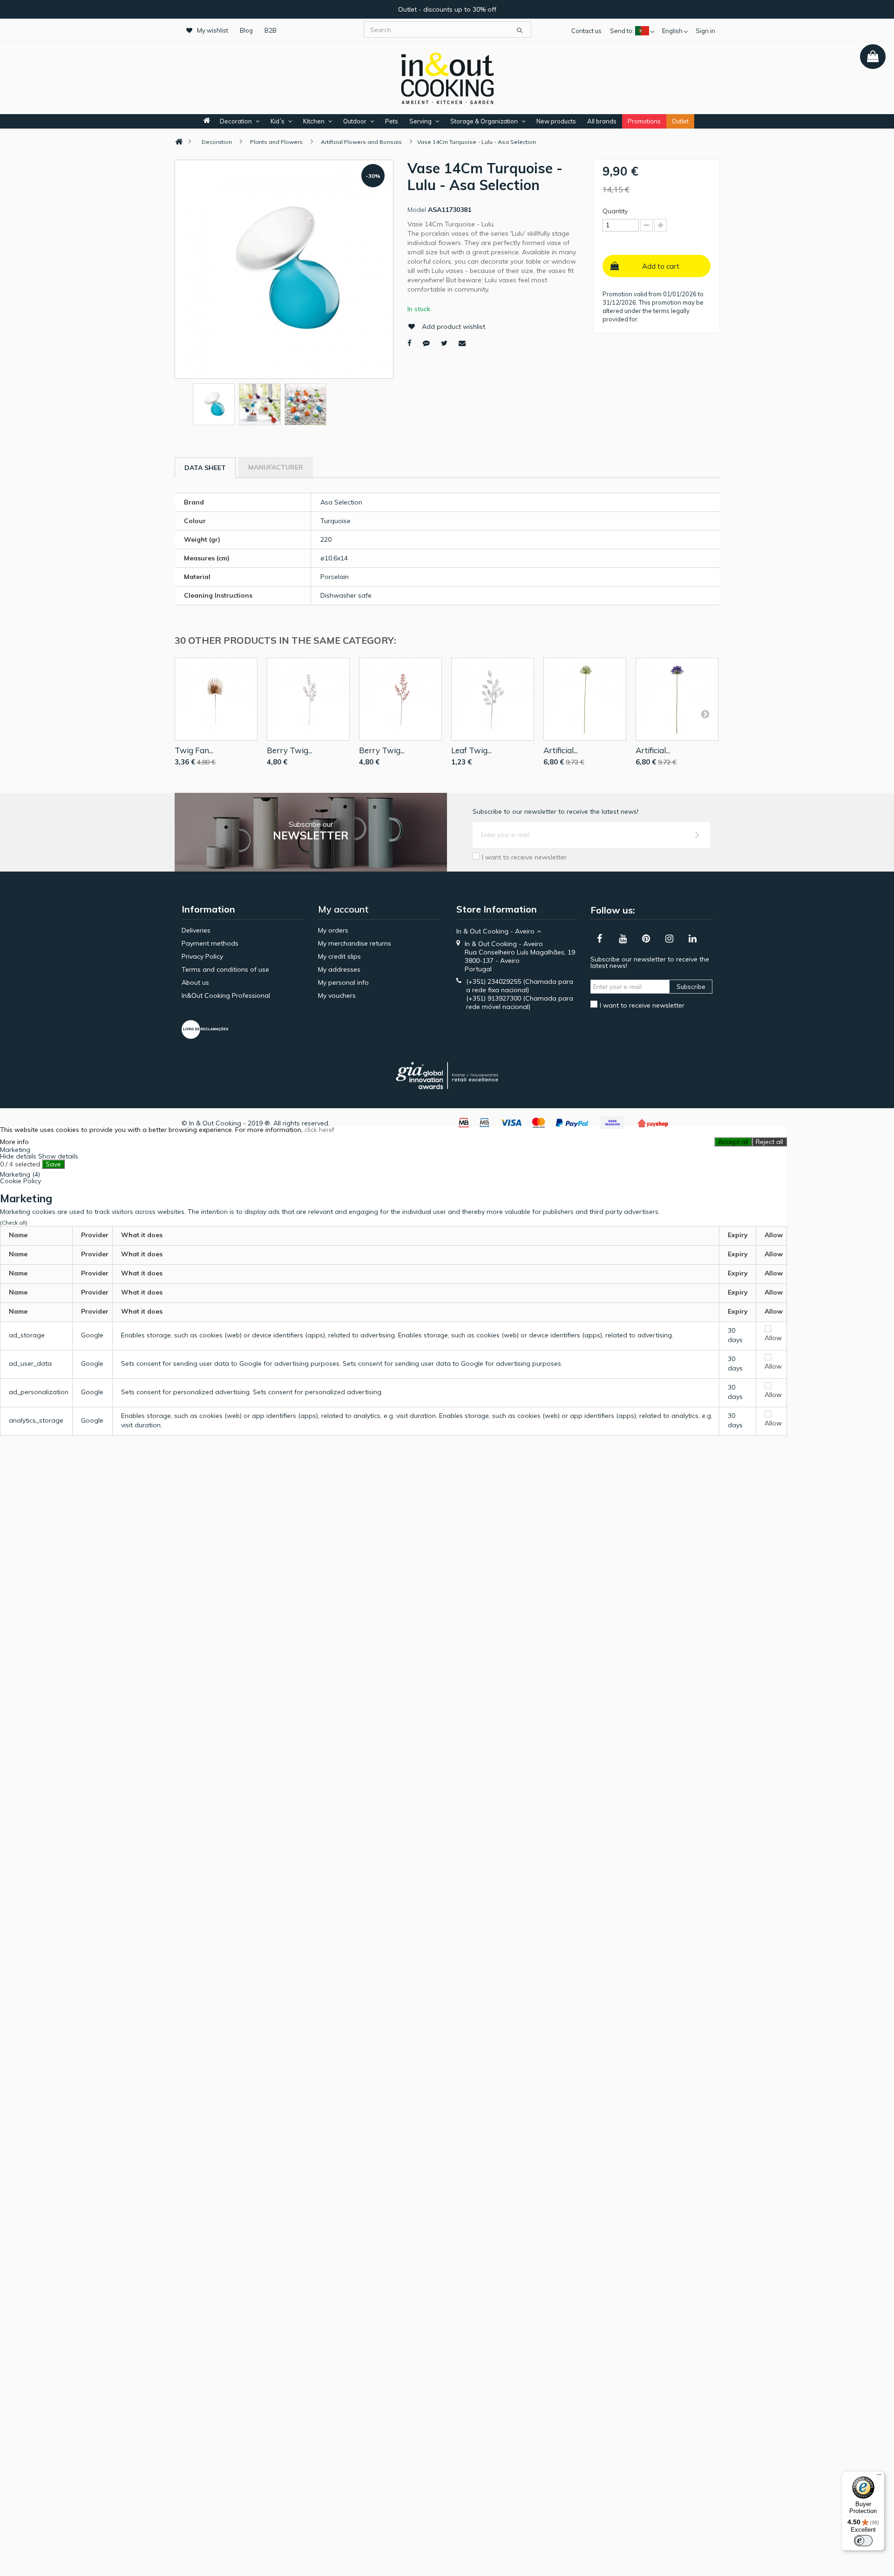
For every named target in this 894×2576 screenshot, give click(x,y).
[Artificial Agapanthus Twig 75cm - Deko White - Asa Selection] (585, 699)
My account (343, 909)
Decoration (236, 121)
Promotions (644, 121)
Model (417, 210)
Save (53, 1164)
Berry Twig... (290, 750)
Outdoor (355, 121)
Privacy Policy (202, 956)
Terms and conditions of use (225, 969)
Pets (392, 121)
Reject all (769, 1142)
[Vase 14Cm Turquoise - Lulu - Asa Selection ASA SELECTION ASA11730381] (214, 404)
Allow (773, 1338)
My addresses (339, 969)
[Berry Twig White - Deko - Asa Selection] (308, 699)
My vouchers (337, 995)
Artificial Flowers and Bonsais (361, 142)
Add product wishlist (454, 327)
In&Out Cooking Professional (226, 995)
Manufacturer (276, 467)
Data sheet (205, 468)
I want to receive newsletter (524, 857)
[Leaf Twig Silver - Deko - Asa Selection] (493, 699)
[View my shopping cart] (873, 57)
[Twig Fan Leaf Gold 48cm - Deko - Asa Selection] (216, 699)
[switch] (863, 2541)
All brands (602, 121)
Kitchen (314, 121)
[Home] (179, 142)
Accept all (733, 1142)
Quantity (615, 211)
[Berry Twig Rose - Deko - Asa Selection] (400, 699)
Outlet (680, 121)
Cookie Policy (20, 1181)
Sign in (705, 31)
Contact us (586, 31)
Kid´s (278, 121)
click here (318, 1130)
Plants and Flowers (276, 142)
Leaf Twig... (471, 750)
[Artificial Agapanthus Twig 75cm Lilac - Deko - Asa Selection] (677, 699)
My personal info (343, 982)
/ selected (20, 1164)
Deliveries (196, 930)
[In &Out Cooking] (447, 77)
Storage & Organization (484, 121)
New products (556, 121)
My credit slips (339, 956)
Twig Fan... (194, 750)
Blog (246, 30)
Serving (420, 121)
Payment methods (210, 943)
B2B (271, 30)
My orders (333, 930)
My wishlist (213, 30)
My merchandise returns (355, 943)
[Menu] (879, 2477)
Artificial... (561, 750)
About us (195, 982)
